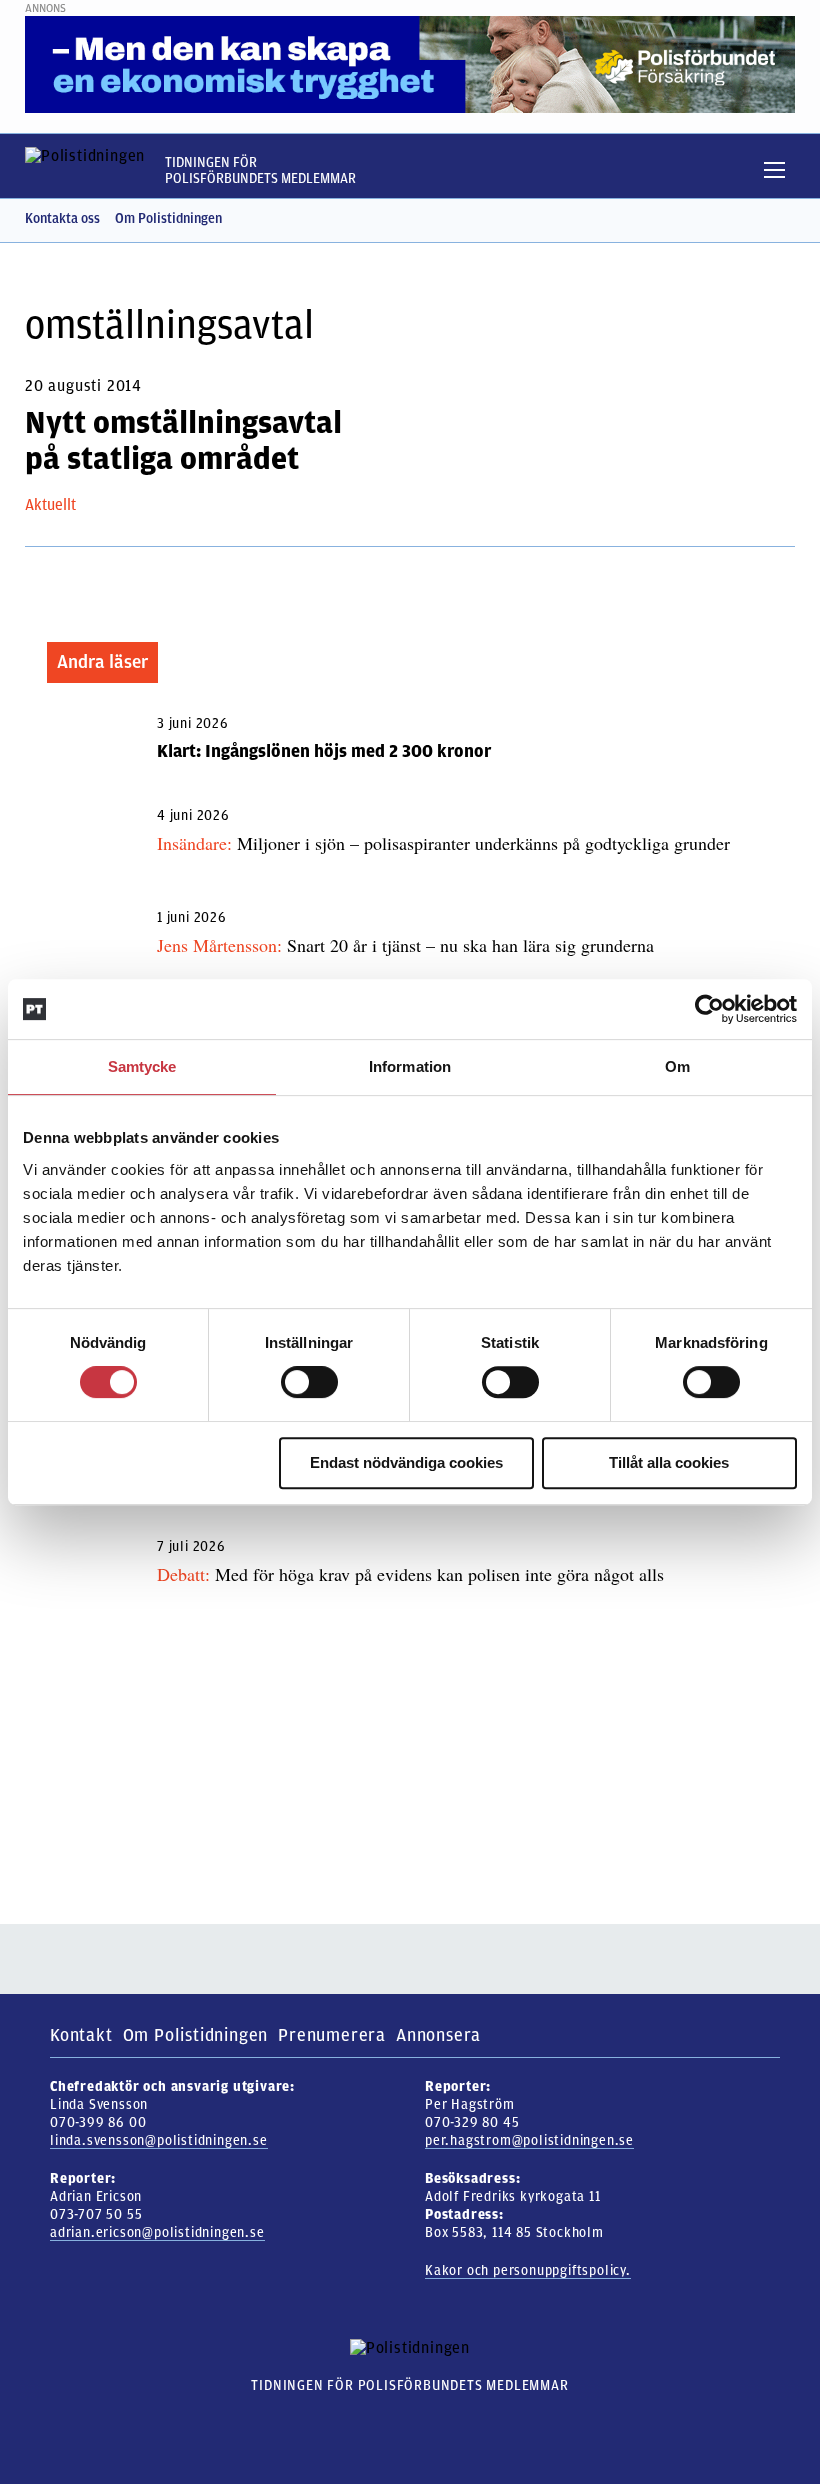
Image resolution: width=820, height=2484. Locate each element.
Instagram (715, 219)
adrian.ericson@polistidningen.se (157, 2232)
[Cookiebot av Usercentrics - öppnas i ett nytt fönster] (709, 1009)
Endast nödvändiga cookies (406, 1462)
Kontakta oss (62, 218)
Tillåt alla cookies (669, 1462)
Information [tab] (410, 1066)
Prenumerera (332, 2035)
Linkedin (785, 219)
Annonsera (438, 2035)
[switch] (309, 1382)
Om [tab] (677, 1066)
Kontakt (81, 2035)
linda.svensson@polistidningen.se (159, 2140)
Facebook (750, 219)
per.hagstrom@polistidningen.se (529, 2140)
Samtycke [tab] (142, 1066)
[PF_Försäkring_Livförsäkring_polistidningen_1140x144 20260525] (410, 64)
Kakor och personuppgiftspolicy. (528, 2270)
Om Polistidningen (168, 218)
